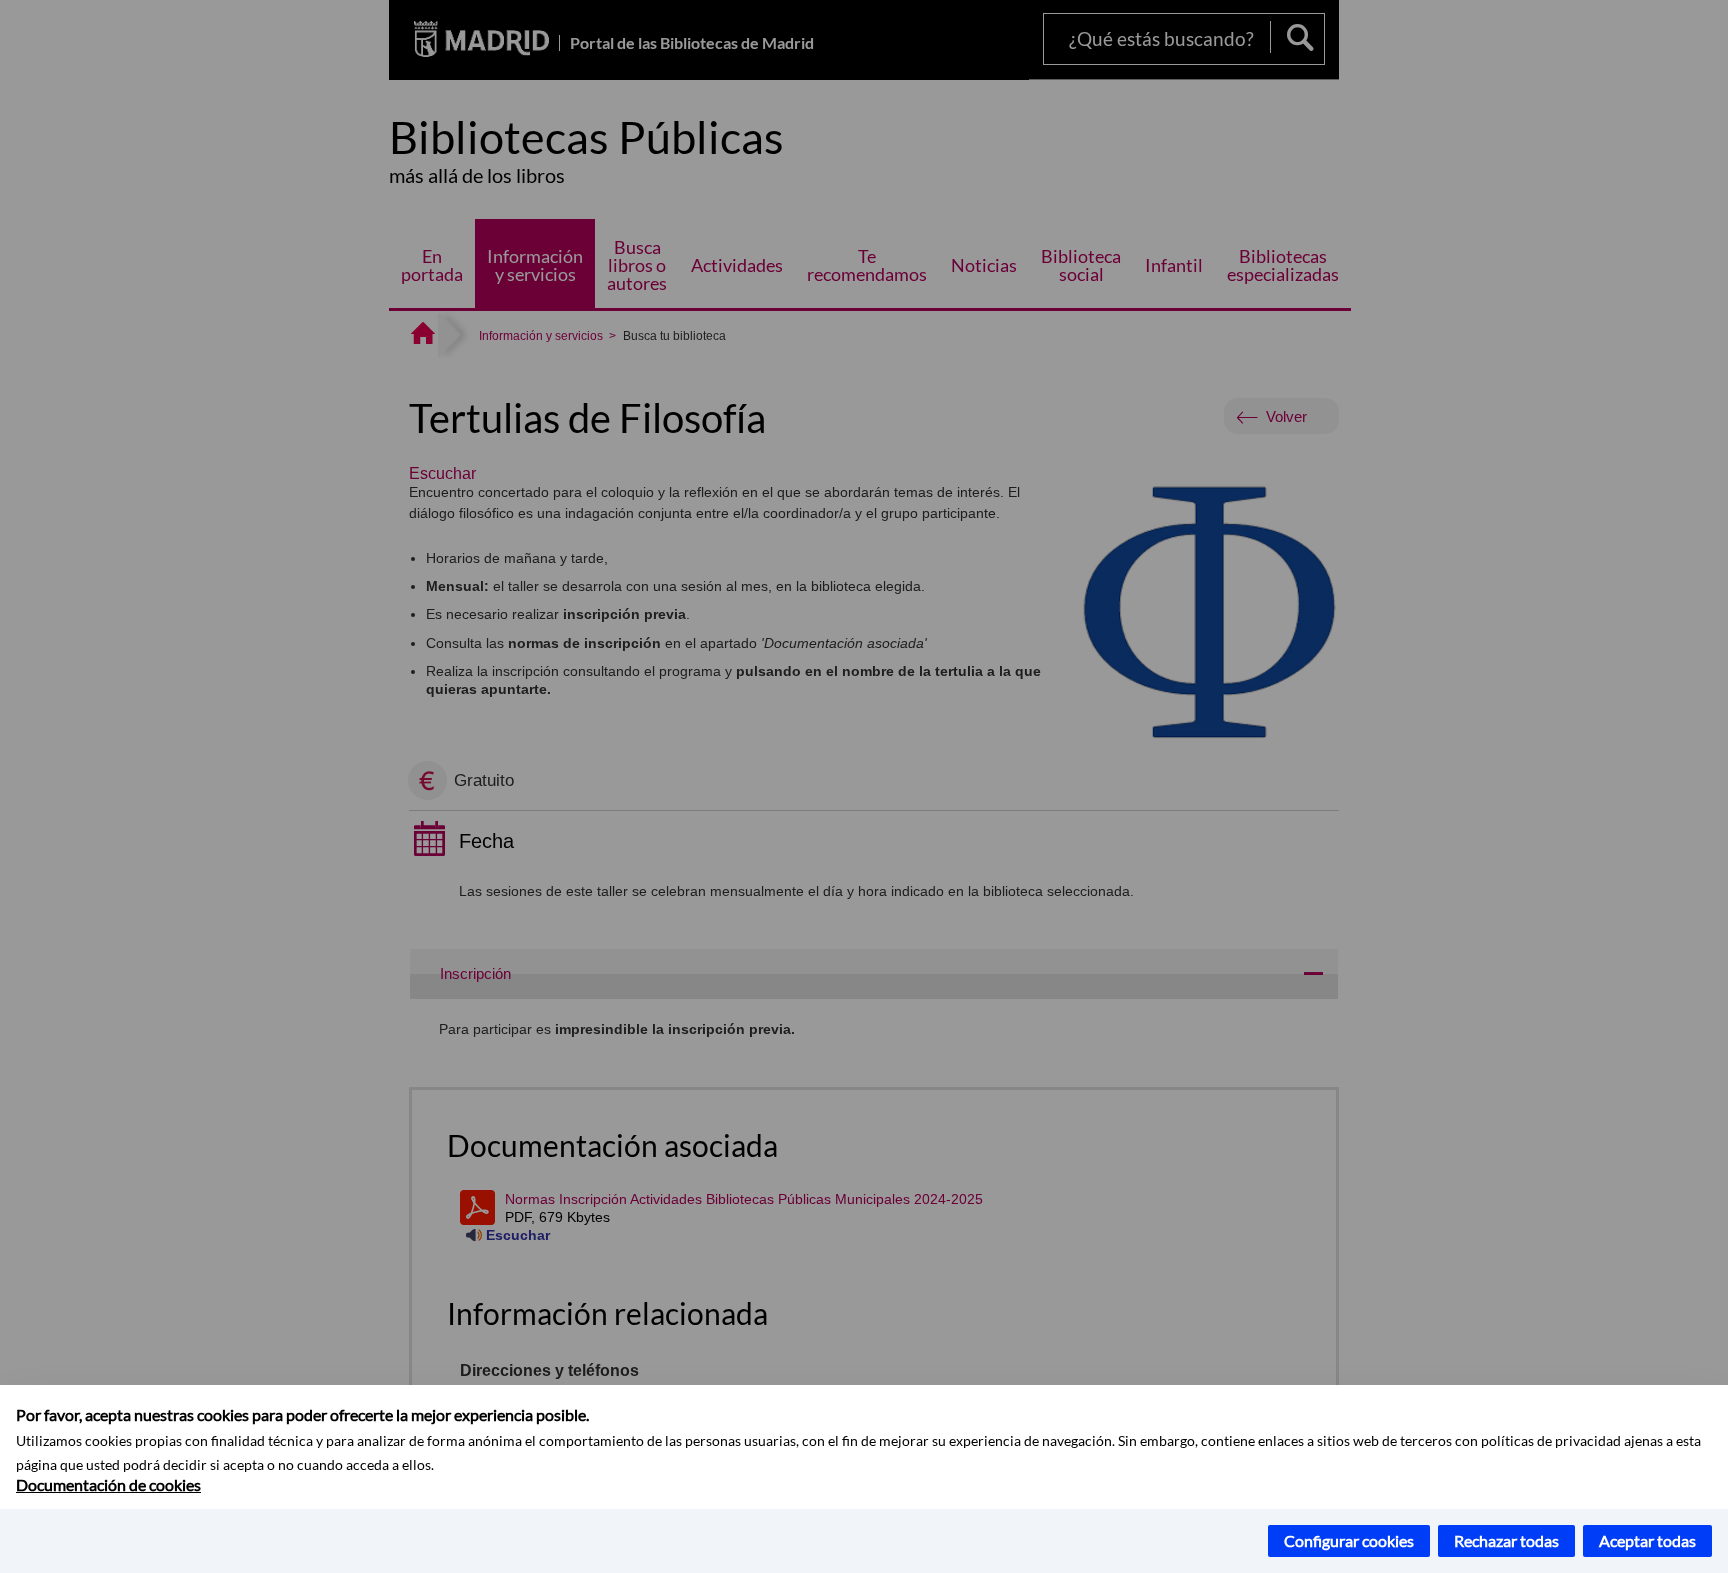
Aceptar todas (1647, 1540)
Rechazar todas (1506, 1540)
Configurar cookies (1349, 1540)
